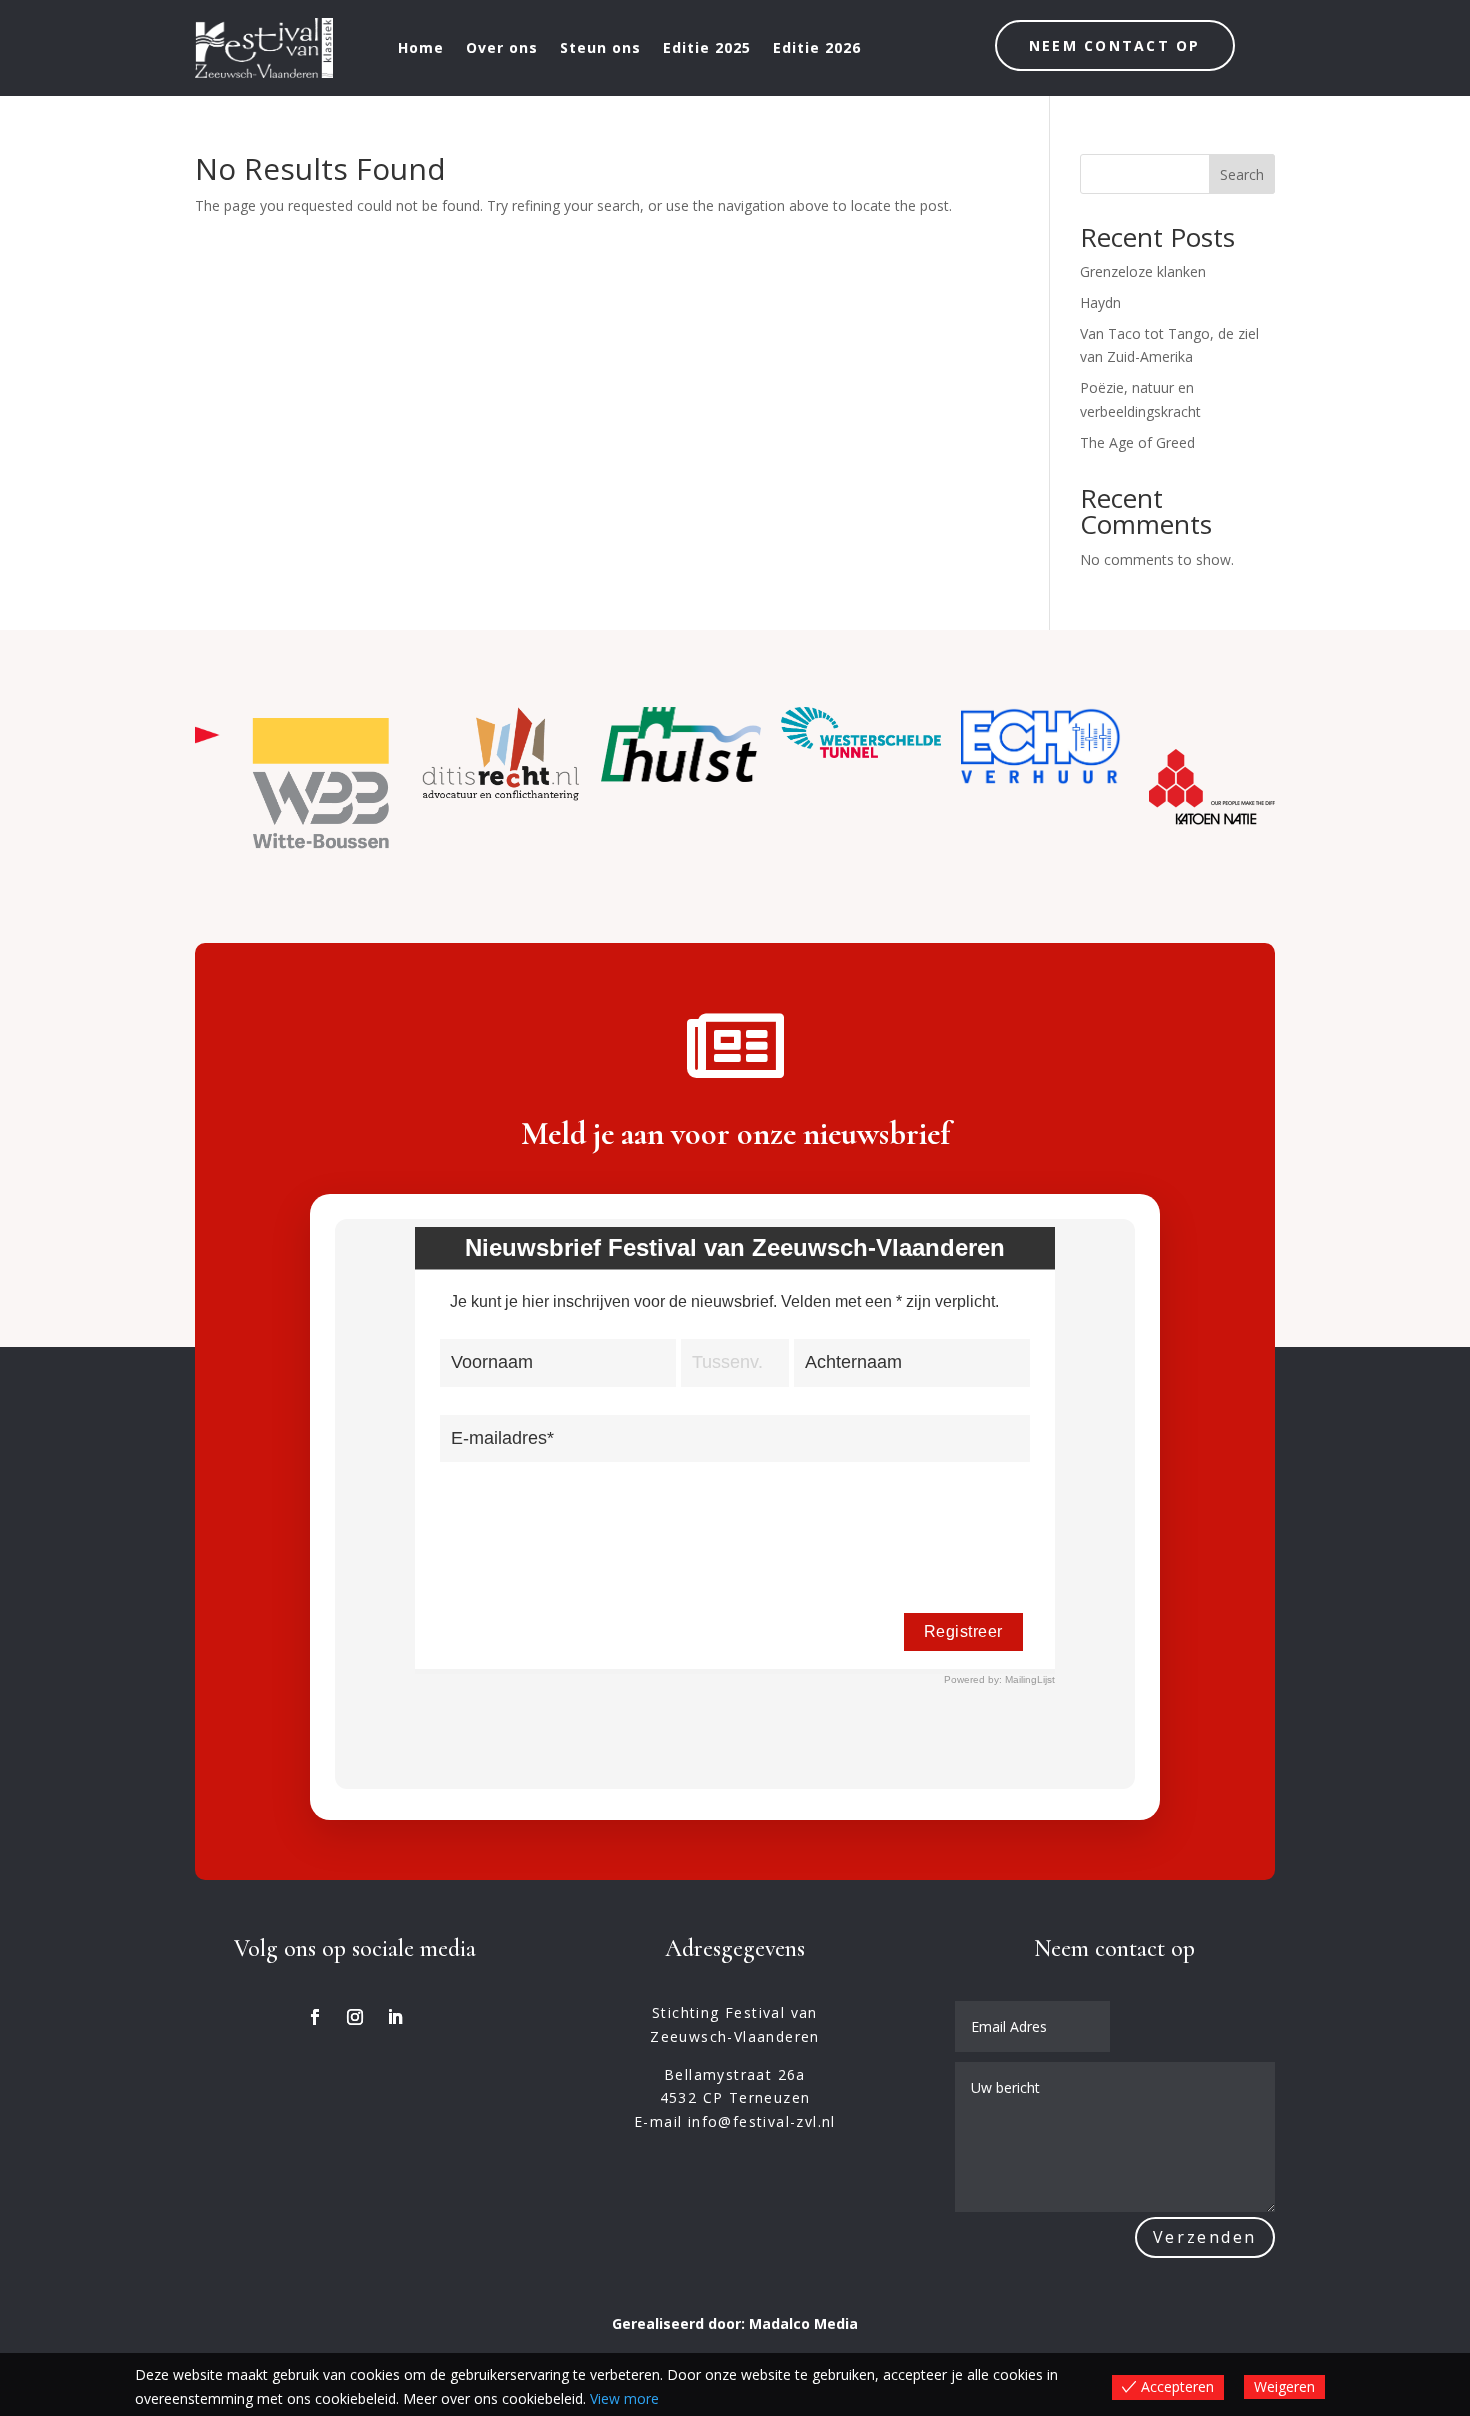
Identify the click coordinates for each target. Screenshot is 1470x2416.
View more (624, 2398)
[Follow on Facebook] (315, 2017)
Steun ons (600, 47)
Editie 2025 (707, 47)
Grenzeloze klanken (1143, 271)
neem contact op (1115, 45)
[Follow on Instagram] (355, 2017)
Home (421, 47)
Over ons (502, 47)
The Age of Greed (1137, 442)
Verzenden (1205, 2237)
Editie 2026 (817, 47)
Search (1242, 174)
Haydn (1100, 302)
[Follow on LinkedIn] (395, 2017)
